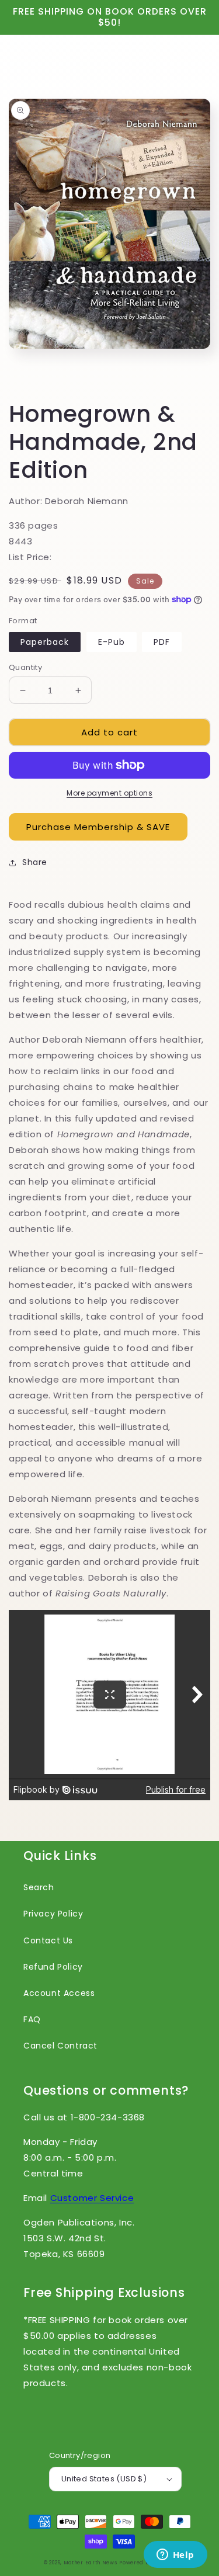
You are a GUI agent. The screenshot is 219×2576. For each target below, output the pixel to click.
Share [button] (35, 862)
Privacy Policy (53, 1914)
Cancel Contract (60, 2046)
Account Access (59, 1993)
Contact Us (48, 1940)
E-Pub (112, 642)
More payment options (109, 793)
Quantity (25, 667)
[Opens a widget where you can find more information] (175, 2556)
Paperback (45, 642)
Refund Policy (53, 1967)
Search (39, 1887)
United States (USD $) (104, 2479)
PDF (162, 642)
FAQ (32, 2019)
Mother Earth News (91, 2563)
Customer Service (92, 2198)
